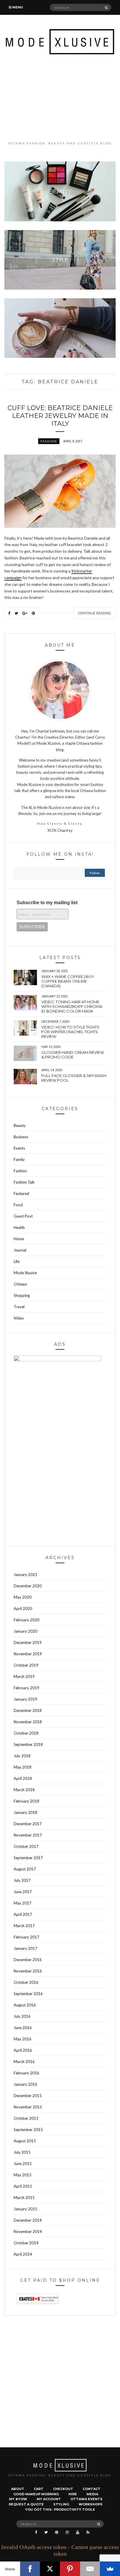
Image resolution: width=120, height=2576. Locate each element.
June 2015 (23, 2164)
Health (19, 1227)
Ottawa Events (87, 2499)
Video (19, 1318)
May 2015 (23, 2175)
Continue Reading (95, 613)
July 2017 (22, 1880)
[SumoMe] (110, 2569)
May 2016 (23, 2039)
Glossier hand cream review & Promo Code (73, 1055)
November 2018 (28, 1722)
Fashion (49, 441)
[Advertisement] (60, 98)
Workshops (91, 2504)
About (18, 2489)
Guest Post (23, 1216)
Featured (21, 1193)
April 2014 (23, 2254)
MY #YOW (18, 2499)
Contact (92, 2489)
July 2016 (22, 2016)
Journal (20, 1250)
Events (19, 1148)
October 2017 (26, 1846)
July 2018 (22, 1756)
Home (19, 1239)
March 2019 (24, 1676)
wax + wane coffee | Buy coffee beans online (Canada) (68, 981)
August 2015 (25, 2141)
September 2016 (28, 1994)
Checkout (63, 2489)
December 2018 (28, 1710)
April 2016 (23, 2050)
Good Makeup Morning (36, 2494)
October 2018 (26, 1733)
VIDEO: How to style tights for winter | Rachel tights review (70, 1032)
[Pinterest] (70, 2569)
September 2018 (28, 1744)
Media (92, 2494)
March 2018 (24, 1790)
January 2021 (25, 1575)
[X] (50, 2569)
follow (95, 873)
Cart (39, 2489)
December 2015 (28, 2096)
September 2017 (28, 1858)
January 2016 (25, 2084)
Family (19, 1159)
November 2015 (28, 2107)
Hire (73, 2494)
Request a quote (26, 2504)
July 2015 (22, 2152)
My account (49, 2499)
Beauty (20, 1125)
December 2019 (28, 1642)
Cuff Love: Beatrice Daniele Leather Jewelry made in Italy (60, 416)
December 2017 (28, 1824)
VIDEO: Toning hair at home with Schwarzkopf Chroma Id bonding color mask (72, 1006)
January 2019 (25, 1699)
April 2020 (23, 1609)
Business (21, 1137)
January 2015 (25, 2209)
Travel (19, 1307)
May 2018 (23, 1767)
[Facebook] (30, 2569)
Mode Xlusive (25, 1273)
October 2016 (26, 1982)
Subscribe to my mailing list (47, 903)
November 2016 (28, 1971)
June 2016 (23, 2028)
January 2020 (25, 1631)
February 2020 (27, 1620)
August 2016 (25, 2005)
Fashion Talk (24, 1182)
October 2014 (26, 2243)
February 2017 (27, 1937)
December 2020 (28, 1586)
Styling (61, 2504)
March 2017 (24, 1926)
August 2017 (25, 1869)
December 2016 (28, 1960)
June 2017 (23, 1892)
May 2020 (23, 1597)
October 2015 (26, 2118)
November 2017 (28, 1835)
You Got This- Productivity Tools (60, 2509)
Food (18, 1205)
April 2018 (23, 1778)
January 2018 (25, 1812)
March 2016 (24, 2062)
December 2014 (28, 2220)
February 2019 (27, 1688)
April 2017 (23, 1914)
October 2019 (26, 1665)
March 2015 (24, 2198)
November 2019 (28, 1654)
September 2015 (28, 2130)
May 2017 (23, 1903)
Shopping (22, 1295)
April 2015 (23, 2186)
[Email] (90, 2569)
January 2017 (25, 1948)
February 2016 (27, 2073)
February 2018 (27, 1801)
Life (17, 1261)
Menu (17, 7)
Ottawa (20, 1284)
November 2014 (28, 2232)
